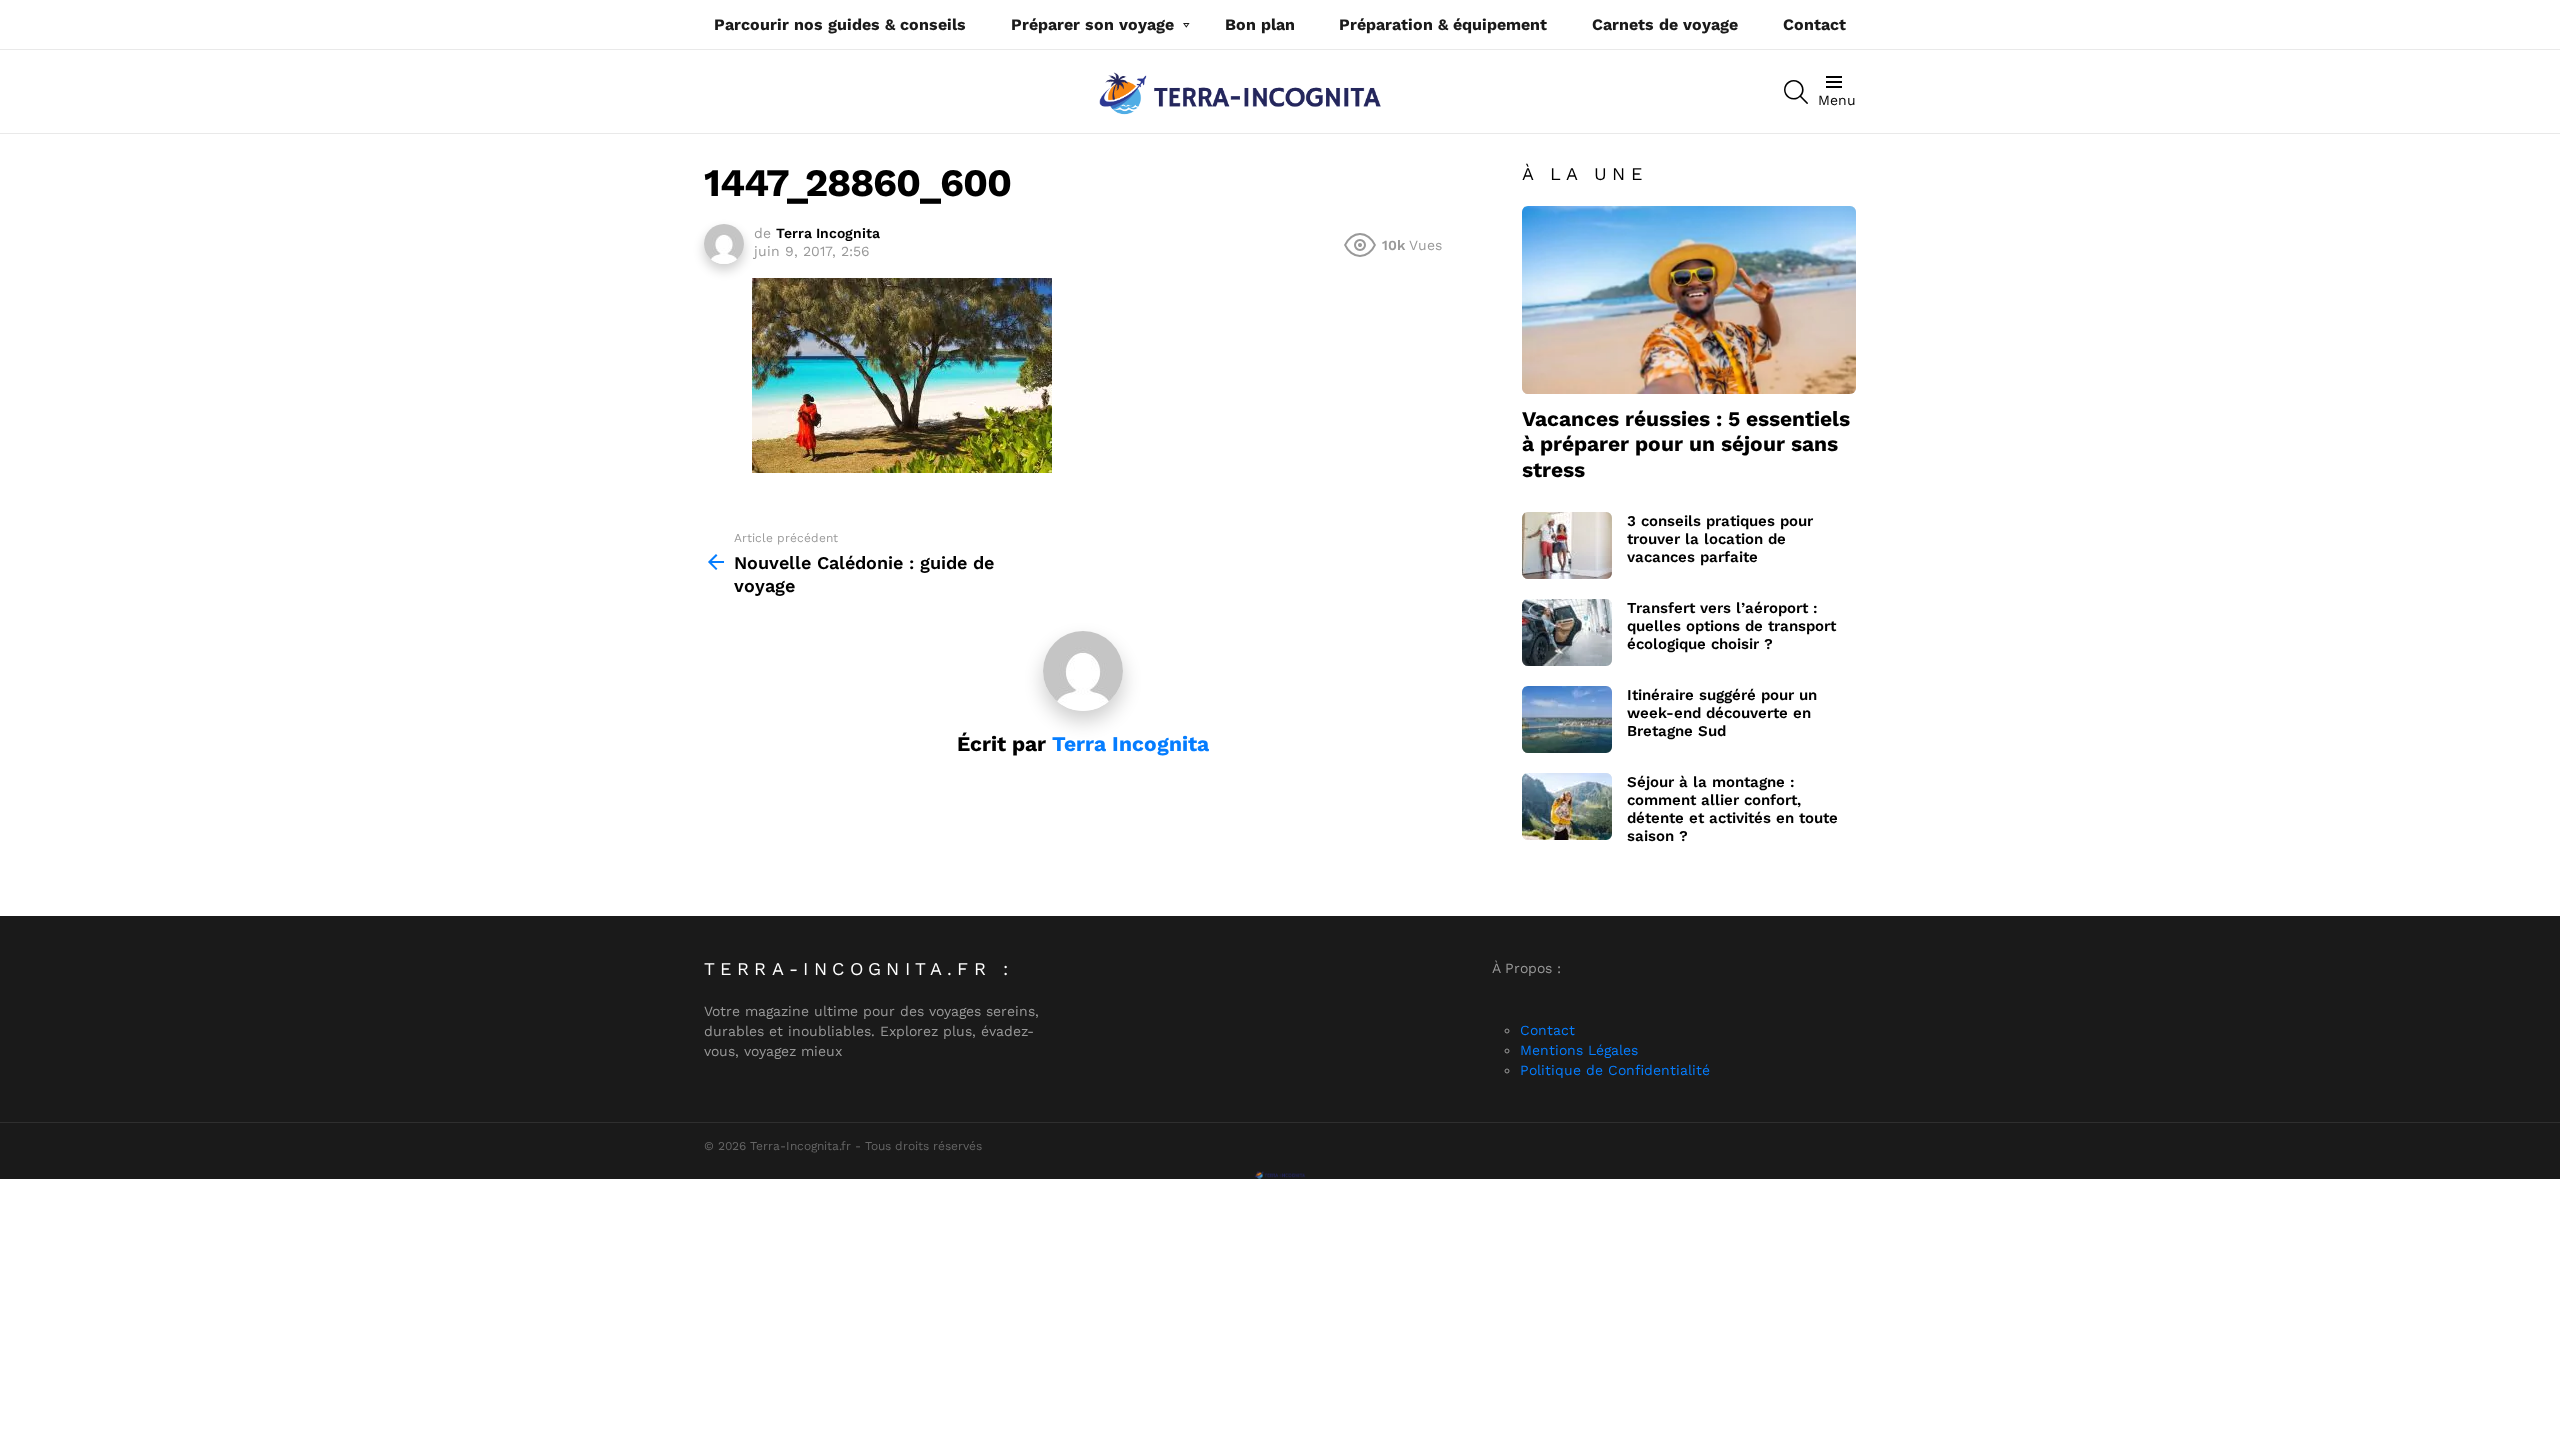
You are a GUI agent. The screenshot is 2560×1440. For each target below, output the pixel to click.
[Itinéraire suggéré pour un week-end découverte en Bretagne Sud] (1567, 719)
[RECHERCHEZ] (1796, 92)
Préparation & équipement (1443, 24)
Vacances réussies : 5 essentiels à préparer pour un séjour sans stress (1686, 444)
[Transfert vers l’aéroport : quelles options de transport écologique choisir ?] (1567, 632)
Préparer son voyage (1092, 24)
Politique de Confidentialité (1615, 1070)
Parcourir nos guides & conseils (840, 24)
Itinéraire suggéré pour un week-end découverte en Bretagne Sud (1722, 713)
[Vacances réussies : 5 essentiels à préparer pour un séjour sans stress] (1689, 300)
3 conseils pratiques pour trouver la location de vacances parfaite (1720, 539)
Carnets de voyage (1665, 24)
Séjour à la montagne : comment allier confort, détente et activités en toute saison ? (1732, 809)
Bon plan (1260, 24)
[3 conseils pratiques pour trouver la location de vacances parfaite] (1567, 545)
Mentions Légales (1579, 1050)
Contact (1814, 24)
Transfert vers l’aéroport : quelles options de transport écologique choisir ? (1731, 626)
